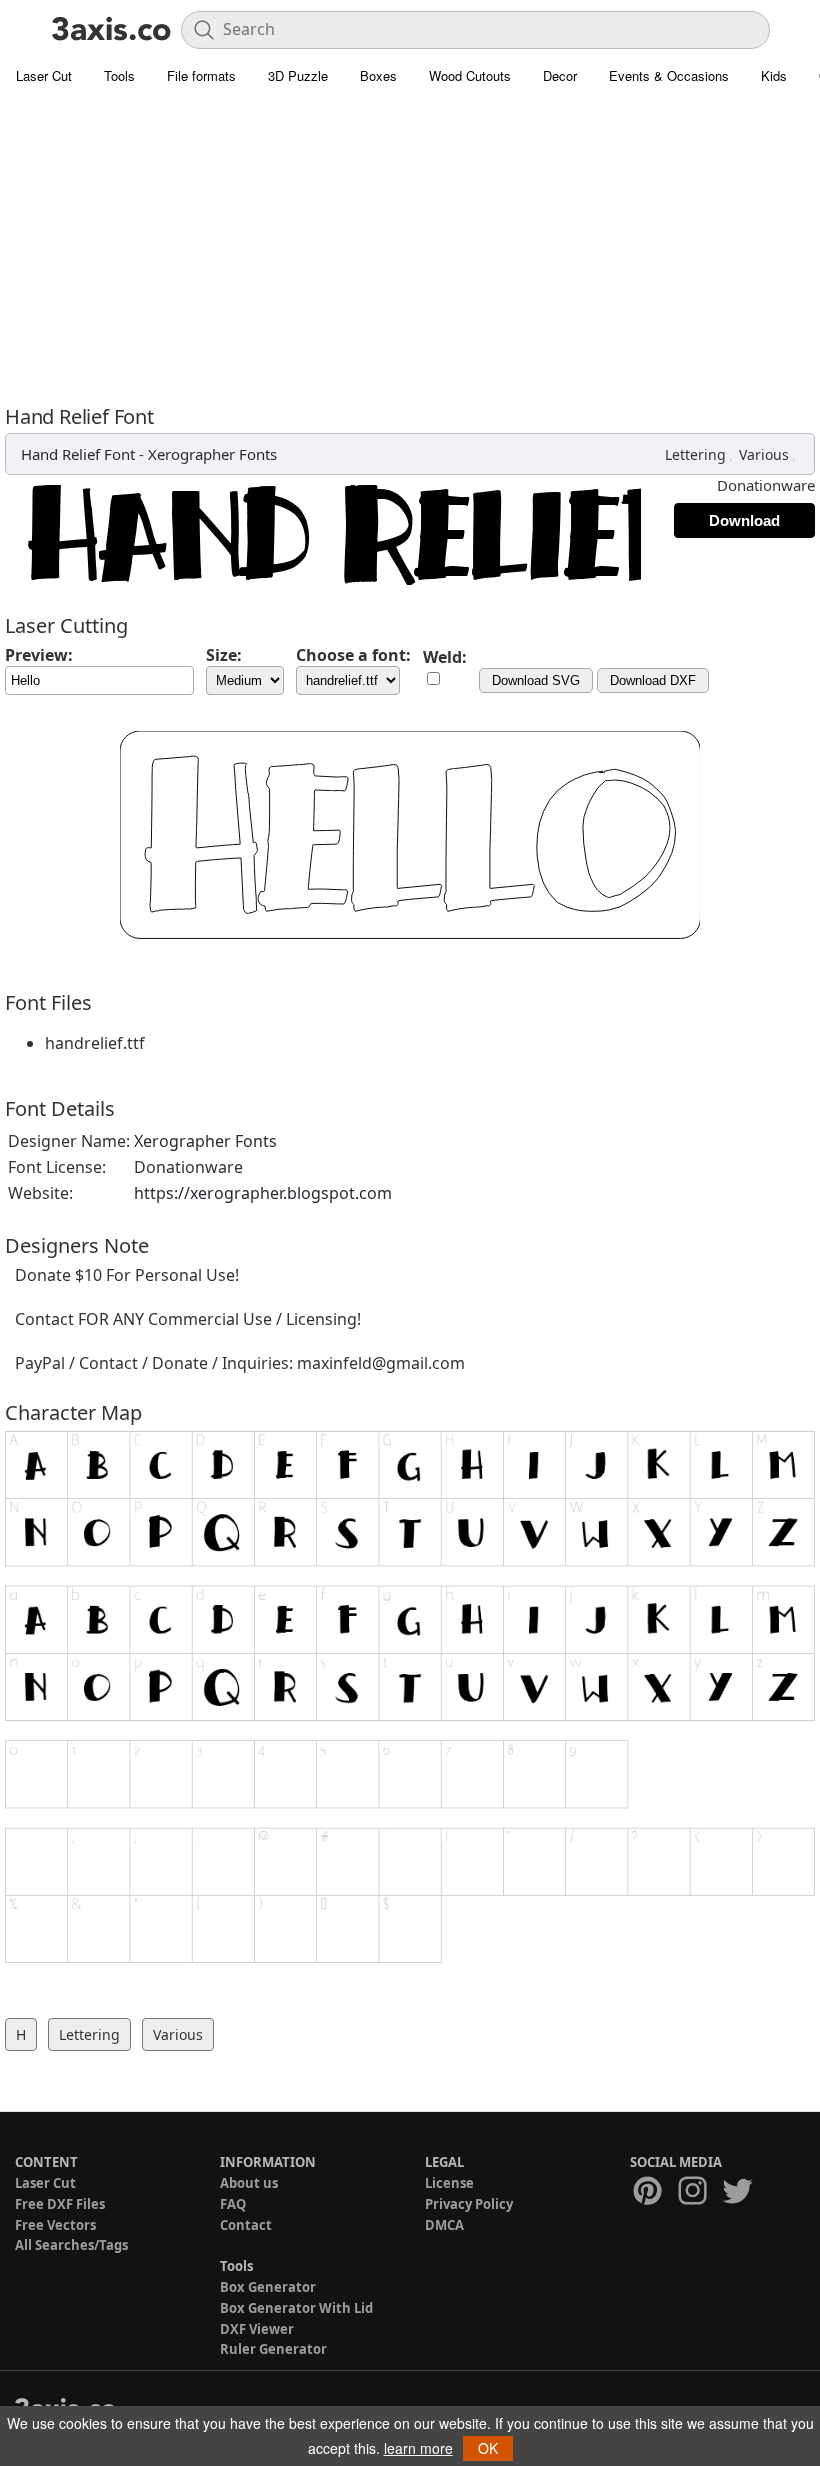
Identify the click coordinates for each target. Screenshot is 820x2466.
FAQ (233, 2204)
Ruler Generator (273, 2349)
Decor (560, 75)
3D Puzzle (298, 75)
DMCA (444, 2225)
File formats (201, 75)
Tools (119, 75)
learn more (418, 2448)
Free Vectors (55, 2225)
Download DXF (653, 680)
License (449, 2183)
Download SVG (536, 680)
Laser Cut (44, 75)
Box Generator (268, 2287)
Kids (774, 75)
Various (764, 454)
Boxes (378, 75)
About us (249, 2183)
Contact (246, 2225)
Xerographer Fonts (212, 454)
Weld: (445, 657)
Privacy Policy (469, 2204)
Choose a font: (353, 655)
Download (744, 520)
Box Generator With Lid (296, 2308)
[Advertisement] (410, 245)
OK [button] (488, 2448)
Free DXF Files (60, 2204)
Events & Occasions (669, 75)
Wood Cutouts (470, 75)
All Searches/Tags (71, 2245)
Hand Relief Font (78, 454)
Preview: (39, 655)
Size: (224, 655)
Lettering (695, 454)
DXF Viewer (257, 2329)
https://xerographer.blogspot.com (263, 1193)
